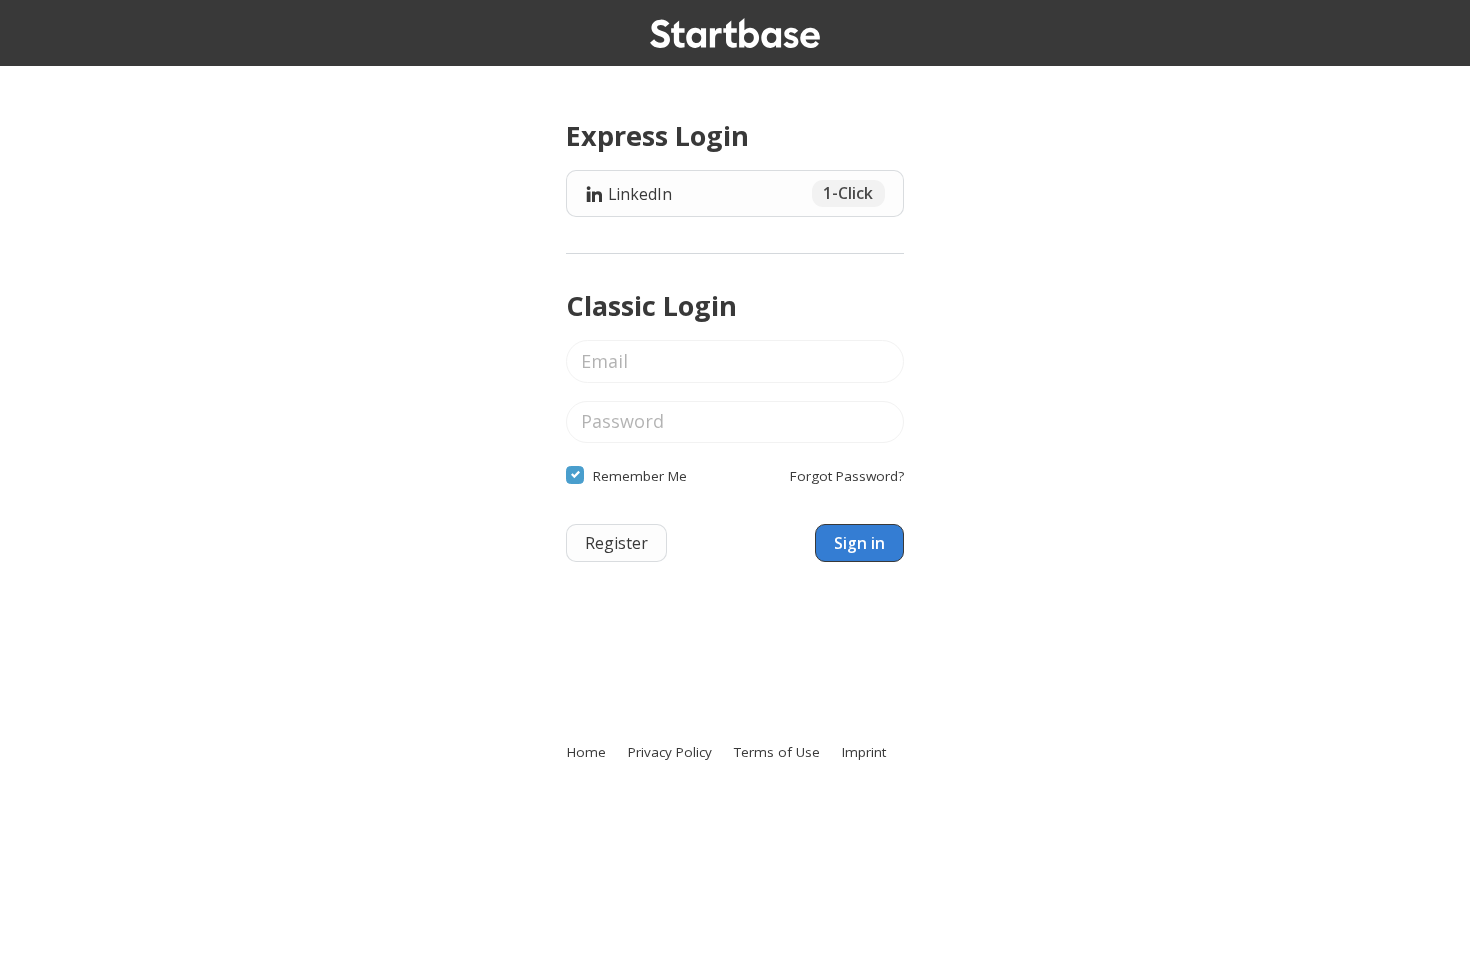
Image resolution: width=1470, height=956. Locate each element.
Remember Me (640, 476)
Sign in (859, 543)
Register (616, 543)
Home (586, 752)
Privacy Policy (670, 752)
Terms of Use (777, 752)
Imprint (864, 752)
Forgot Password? (847, 476)
